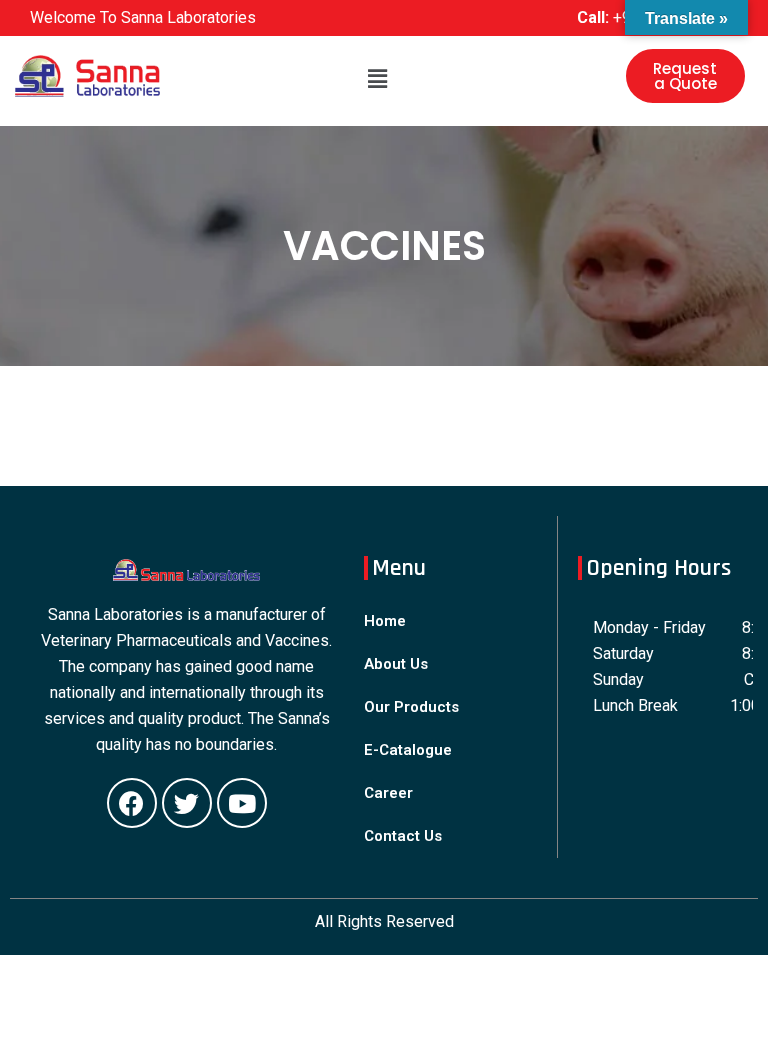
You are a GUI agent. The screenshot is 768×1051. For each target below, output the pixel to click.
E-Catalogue (408, 750)
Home (385, 621)
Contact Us (403, 836)
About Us (396, 664)
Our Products (411, 707)
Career (388, 793)
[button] (685, 76)
